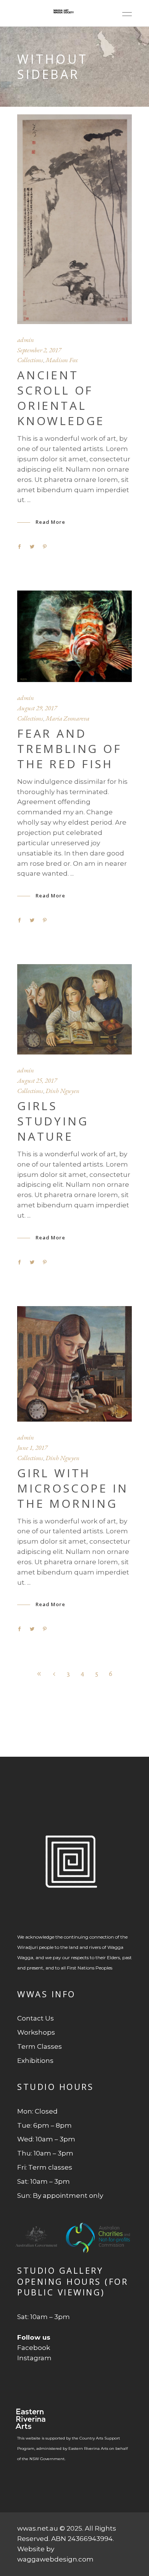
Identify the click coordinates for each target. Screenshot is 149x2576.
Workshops (36, 2032)
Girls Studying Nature (53, 1121)
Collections (30, 360)
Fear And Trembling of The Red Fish (70, 749)
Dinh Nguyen (62, 1091)
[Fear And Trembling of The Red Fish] (74, 636)
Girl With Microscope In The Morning (73, 1488)
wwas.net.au (38, 2528)
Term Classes (40, 2046)
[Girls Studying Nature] (74, 1009)
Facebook (34, 2348)
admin (26, 340)
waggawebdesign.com (55, 2559)
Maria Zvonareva (67, 718)
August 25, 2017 (37, 1080)
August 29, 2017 (37, 708)
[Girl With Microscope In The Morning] (74, 1364)
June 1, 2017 (32, 1448)
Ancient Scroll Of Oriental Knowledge (61, 398)
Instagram (34, 2358)
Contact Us (36, 2018)
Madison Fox (62, 360)
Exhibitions (35, 2061)
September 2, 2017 (39, 350)
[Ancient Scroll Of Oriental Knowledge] (74, 219)
